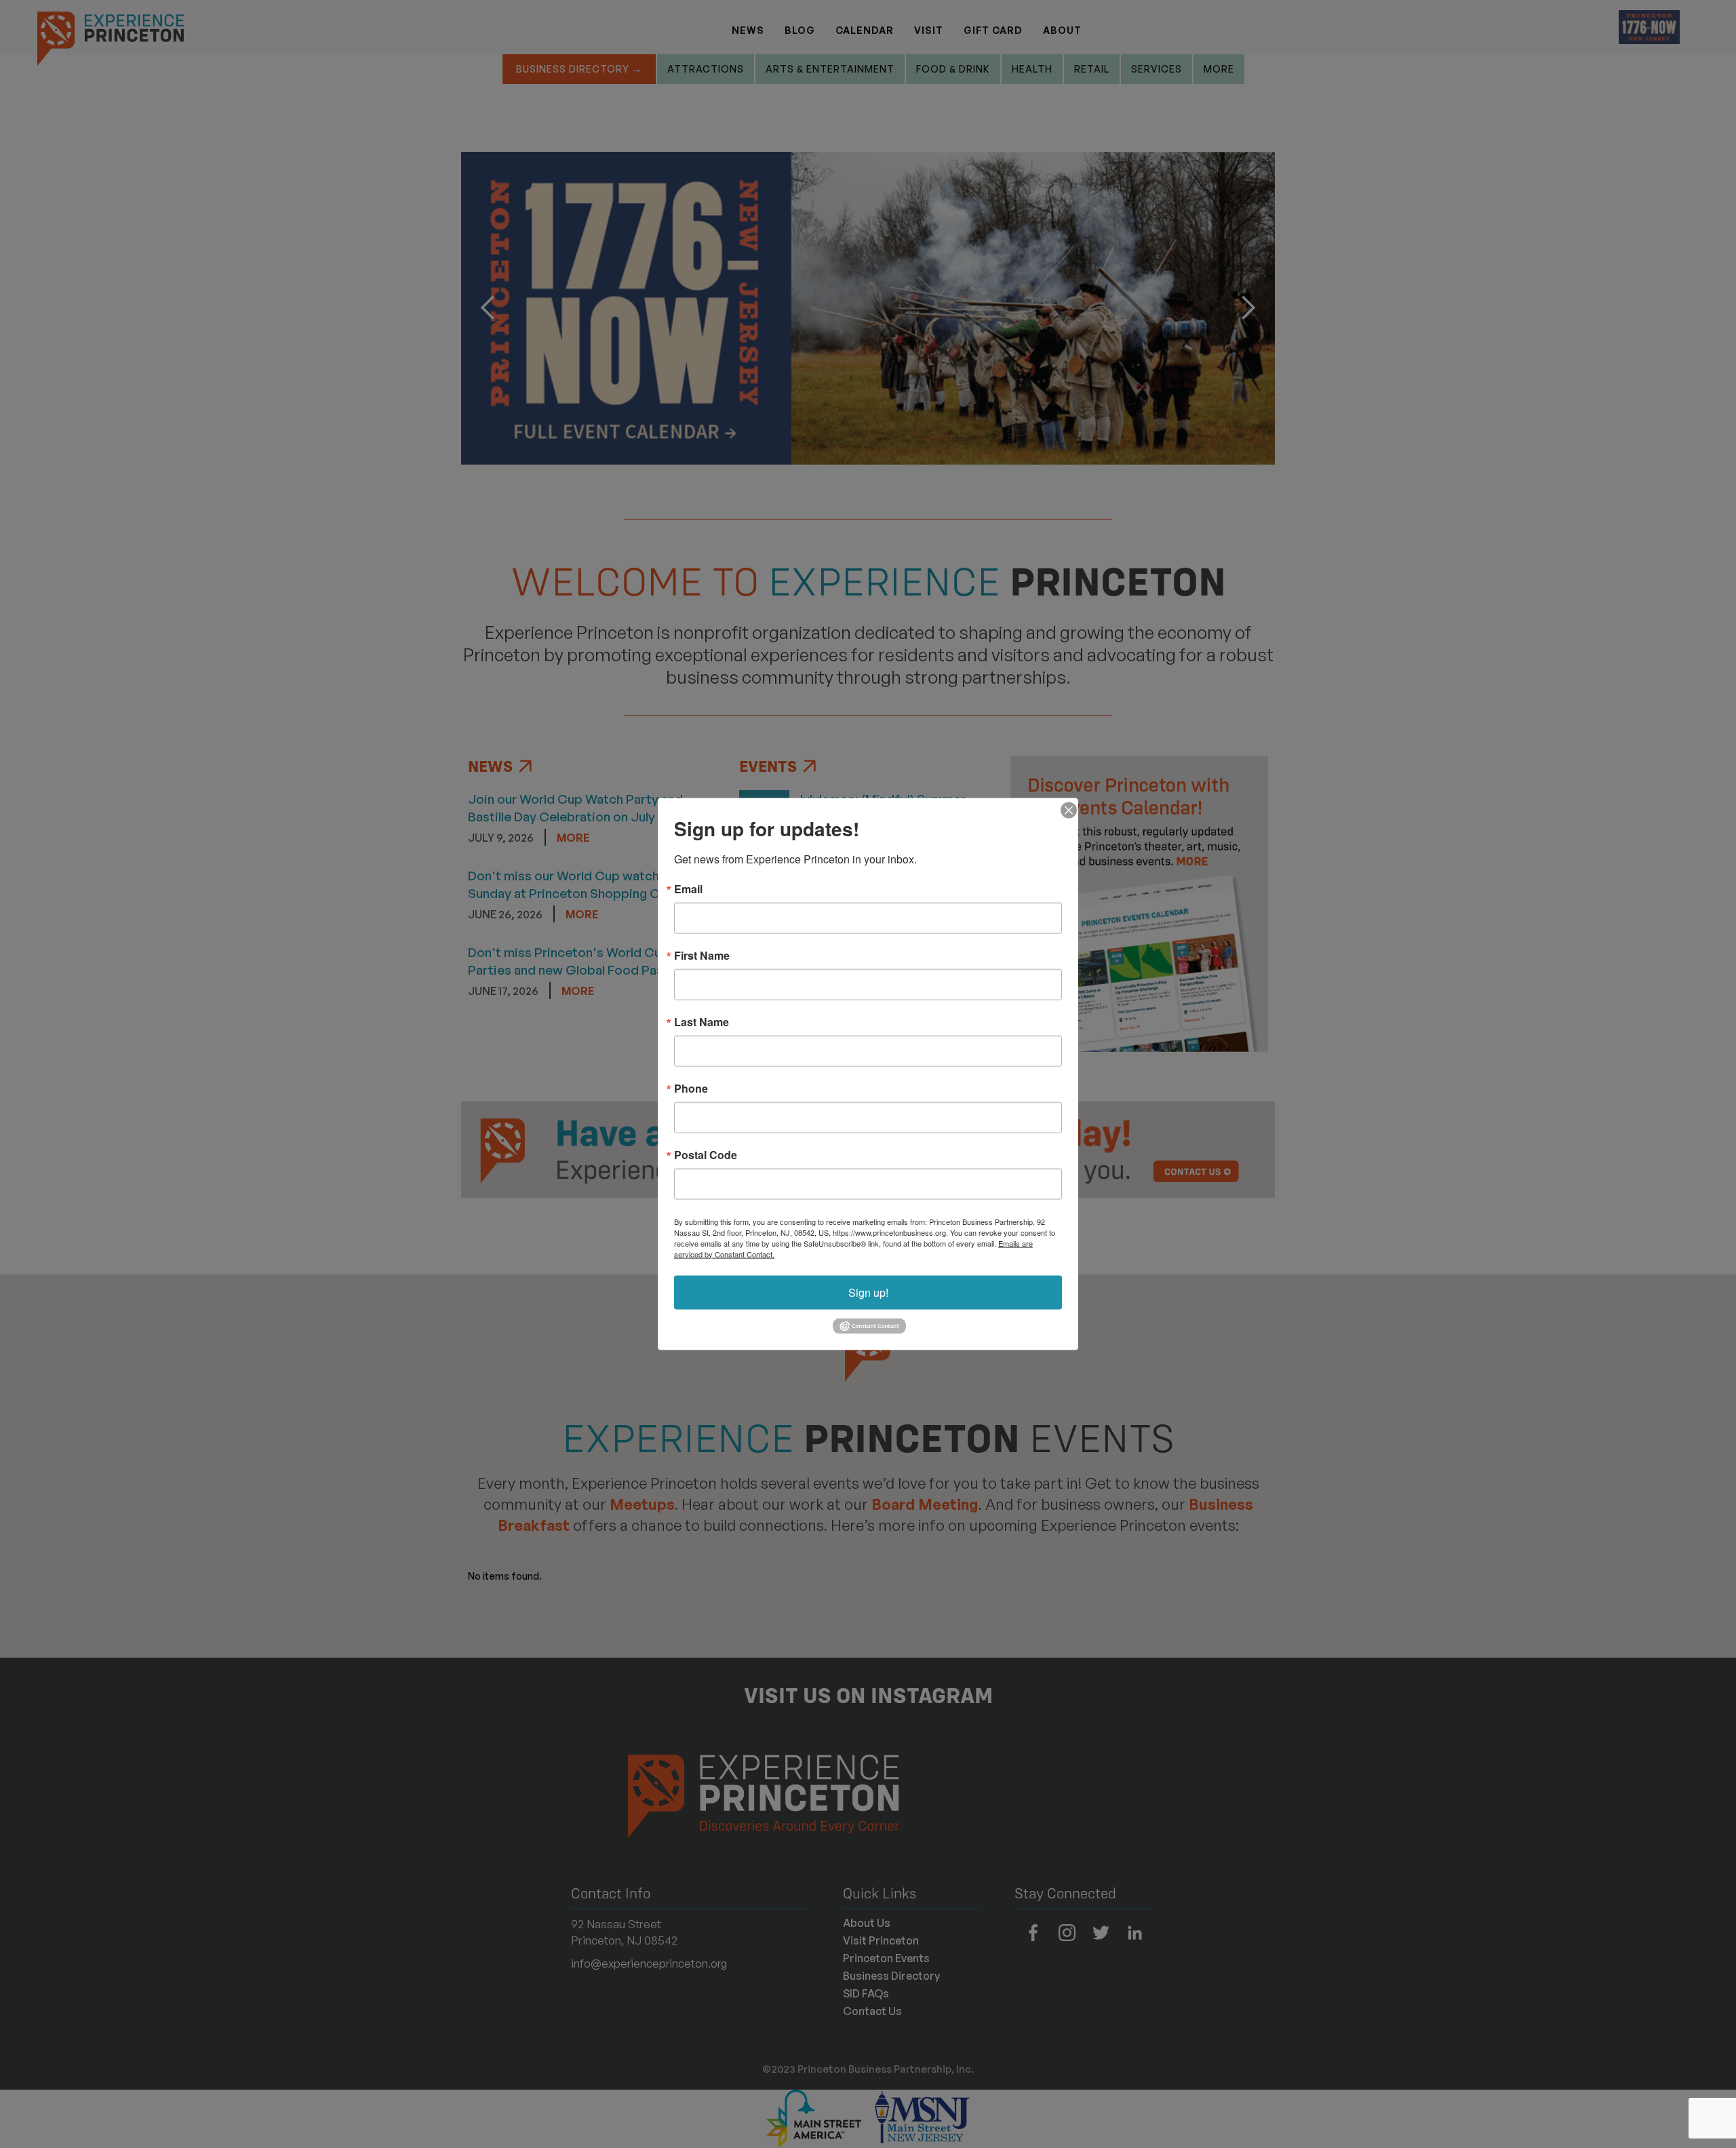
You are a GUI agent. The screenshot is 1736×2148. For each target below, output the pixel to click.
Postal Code (706, 1154)
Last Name (702, 1021)
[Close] (1066, 810)
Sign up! (868, 1292)
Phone (691, 1088)
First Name (702, 955)
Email (688, 889)
